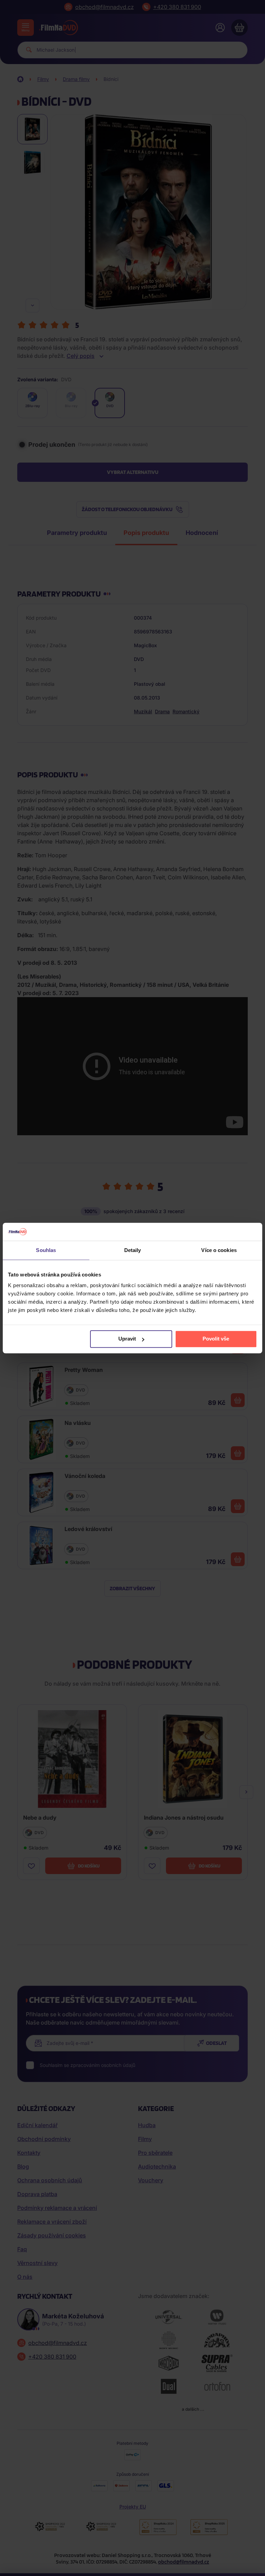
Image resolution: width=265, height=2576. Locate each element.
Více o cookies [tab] (219, 1250)
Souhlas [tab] (46, 1250)
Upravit (127, 1339)
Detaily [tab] (133, 1250)
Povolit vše (216, 1339)
